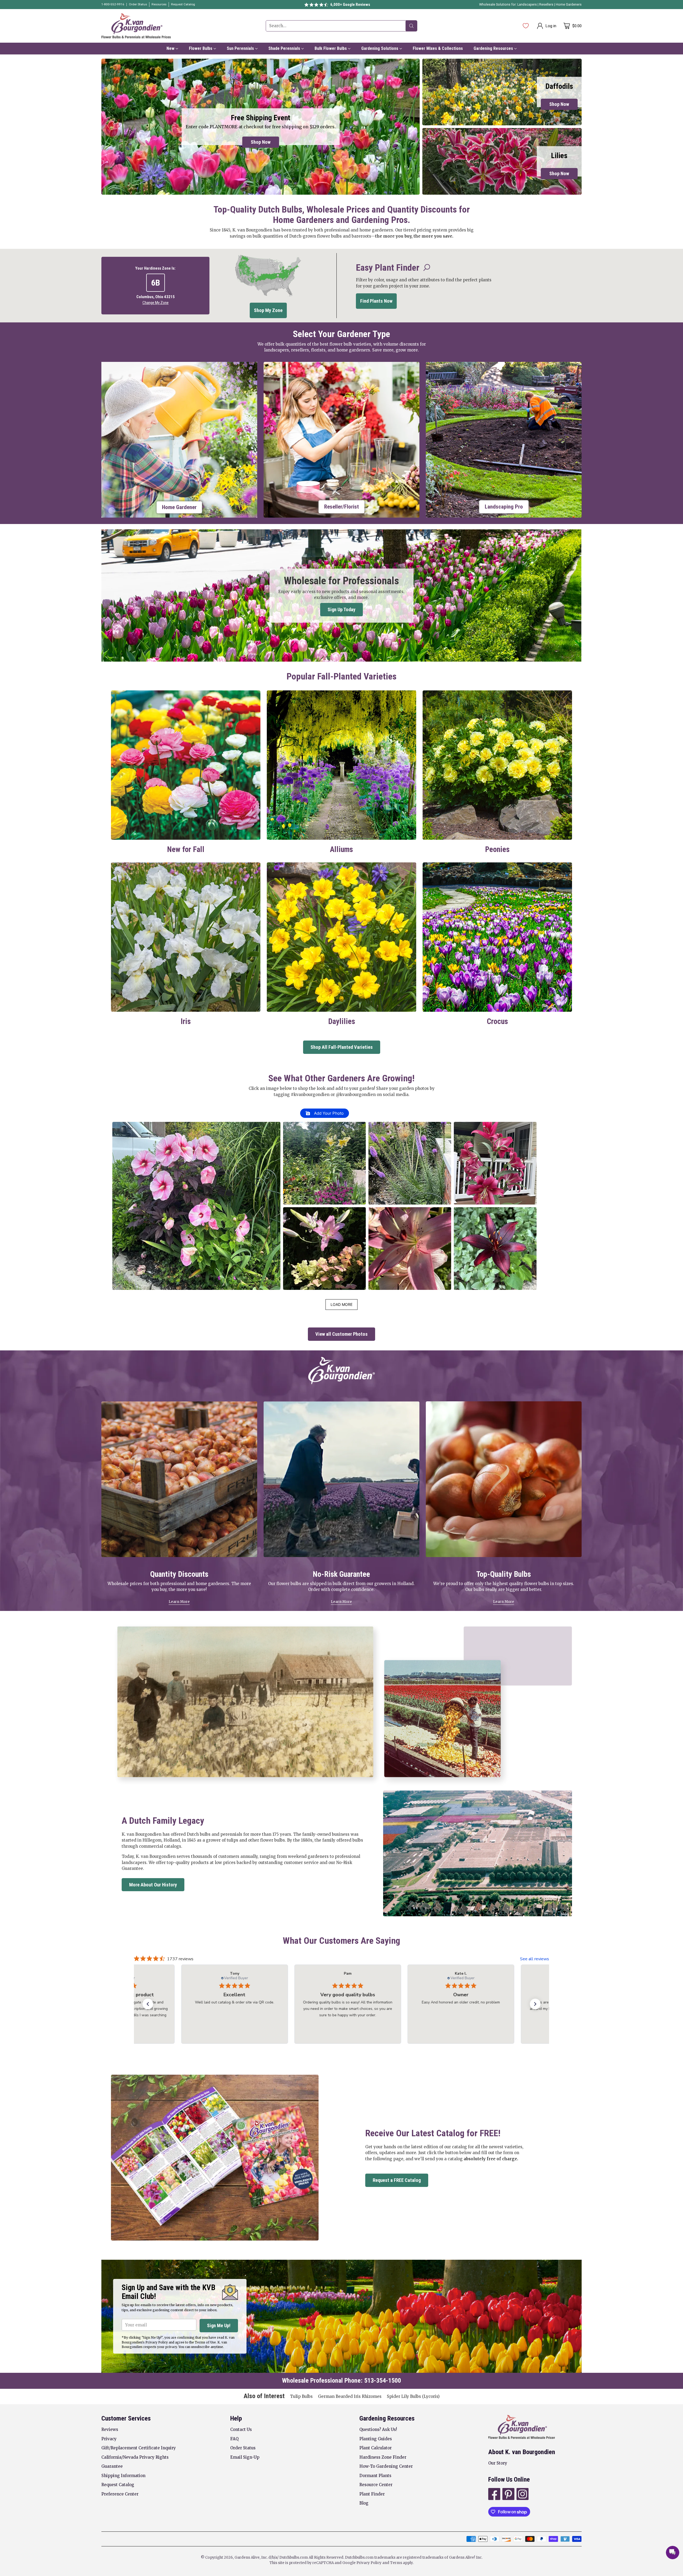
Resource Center (376, 2485)
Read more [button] (278, 2021)
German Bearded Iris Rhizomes (350, 2396)
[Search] (411, 26)
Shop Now (261, 142)
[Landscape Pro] (504, 440)
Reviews (110, 2429)
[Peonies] (497, 765)
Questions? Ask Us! (378, 2429)
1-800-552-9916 (113, 4)
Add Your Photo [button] (328, 1113)
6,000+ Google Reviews (350, 5)
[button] (196, 1206)
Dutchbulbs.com (294, 2557)
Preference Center (120, 2494)
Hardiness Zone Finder (383, 2457)
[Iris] (186, 937)
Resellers (547, 5)
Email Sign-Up (245, 2457)
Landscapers (527, 5)
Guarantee (112, 2466)
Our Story (498, 2463)
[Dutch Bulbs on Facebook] (494, 2495)
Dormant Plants (375, 2476)
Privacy (109, 2439)
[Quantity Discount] (179, 1479)
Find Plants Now (376, 301)
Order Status (243, 2448)
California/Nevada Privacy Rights (135, 2457)
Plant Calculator (376, 2448)
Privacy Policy (369, 2563)
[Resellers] (341, 440)
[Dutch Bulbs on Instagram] (522, 2495)
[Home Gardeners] (179, 440)
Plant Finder (372, 2494)
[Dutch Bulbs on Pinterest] (508, 2495)
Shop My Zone (268, 310)
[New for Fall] (186, 765)
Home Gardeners (569, 5)
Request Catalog (118, 2485)
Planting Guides (376, 2439)
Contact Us (241, 2429)
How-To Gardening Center (386, 2466)
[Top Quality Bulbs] (504, 1479)
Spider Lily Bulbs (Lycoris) (413, 2396)
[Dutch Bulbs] (136, 26)
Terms (396, 2563)
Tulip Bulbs (301, 2396)
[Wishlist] (526, 26)
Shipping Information (123, 2476)
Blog (364, 2503)
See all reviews (535, 1959)
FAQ (234, 2439)
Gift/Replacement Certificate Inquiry (139, 2448)
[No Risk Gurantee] (341, 1479)
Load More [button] (341, 1304)
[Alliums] (341, 765)
